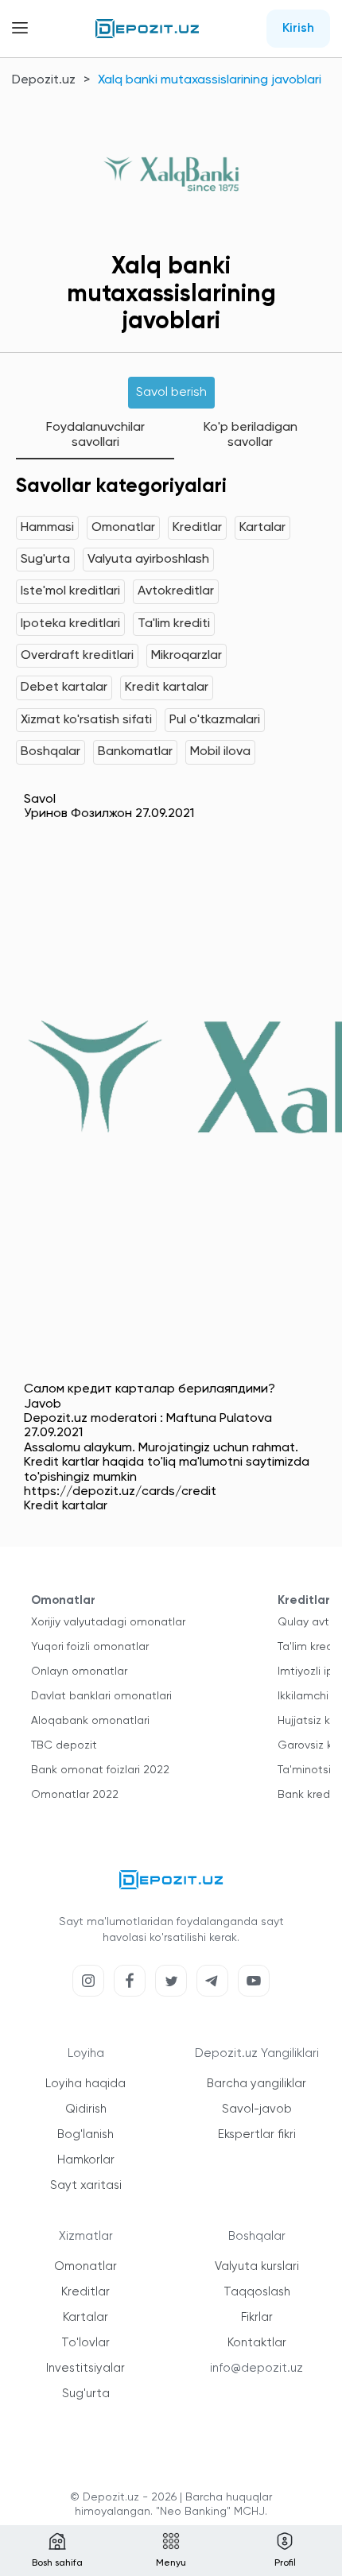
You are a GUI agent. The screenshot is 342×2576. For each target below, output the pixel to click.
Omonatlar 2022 (75, 1795)
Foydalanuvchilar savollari (95, 435)
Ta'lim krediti (174, 624)
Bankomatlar (135, 752)
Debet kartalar (64, 688)
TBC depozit (64, 1745)
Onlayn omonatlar (79, 1671)
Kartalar (262, 528)
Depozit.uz (44, 80)
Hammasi (47, 528)
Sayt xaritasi (86, 2185)
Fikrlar (257, 2317)
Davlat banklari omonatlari (101, 1696)
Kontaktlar (257, 2343)
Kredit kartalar (167, 688)
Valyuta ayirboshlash (148, 560)
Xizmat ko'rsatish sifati (86, 720)
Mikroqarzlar (187, 656)
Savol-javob (257, 2109)
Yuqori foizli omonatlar (90, 1647)
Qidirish (86, 2109)
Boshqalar (51, 752)
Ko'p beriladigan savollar (251, 435)
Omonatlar (123, 528)
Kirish (298, 29)
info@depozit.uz (256, 2368)
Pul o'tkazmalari (215, 720)
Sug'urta (45, 560)
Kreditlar (197, 528)
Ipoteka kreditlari (70, 624)
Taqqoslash (257, 2292)
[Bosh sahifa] (147, 29)
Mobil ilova (220, 752)
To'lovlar (85, 2343)
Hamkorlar (86, 2160)
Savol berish (171, 393)
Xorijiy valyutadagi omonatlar (108, 1622)
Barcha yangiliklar (256, 2084)
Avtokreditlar (176, 591)
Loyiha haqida (85, 2084)
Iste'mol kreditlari (70, 591)
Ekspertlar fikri (257, 2134)
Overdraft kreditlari (77, 656)
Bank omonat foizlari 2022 (100, 1770)
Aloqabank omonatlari (90, 1721)
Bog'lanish (85, 2134)
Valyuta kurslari (257, 2266)
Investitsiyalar (85, 2368)
